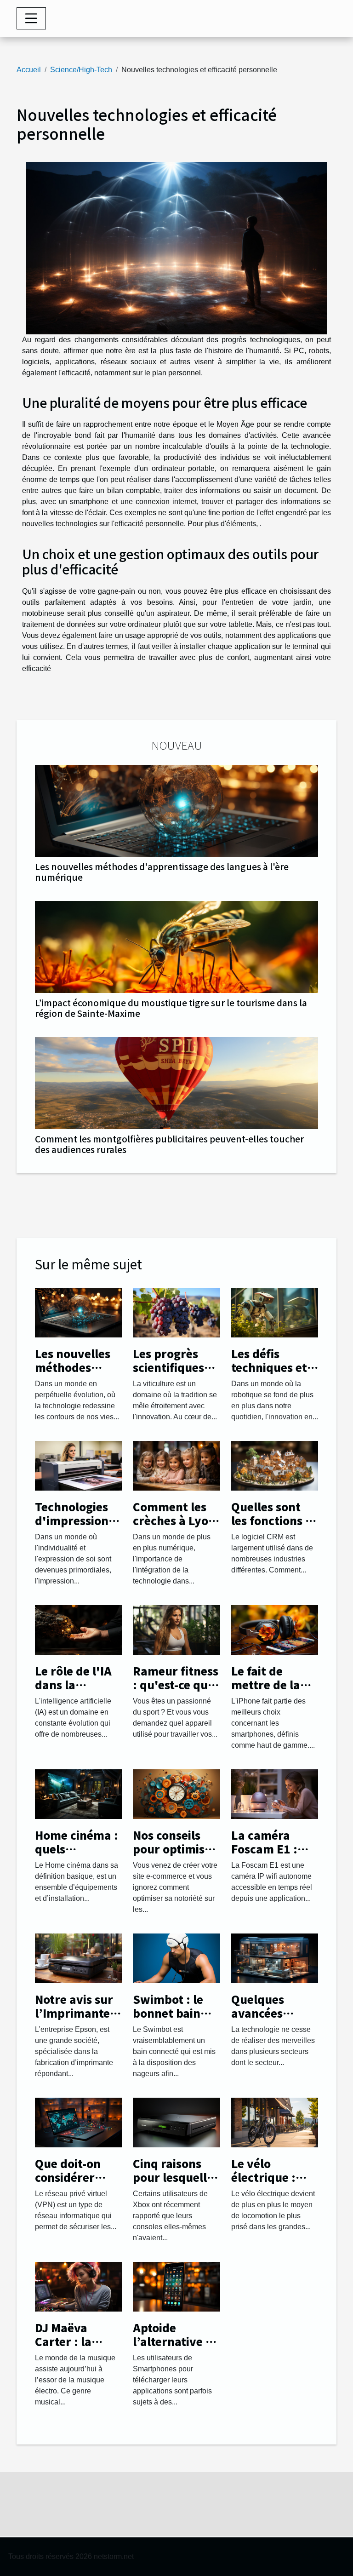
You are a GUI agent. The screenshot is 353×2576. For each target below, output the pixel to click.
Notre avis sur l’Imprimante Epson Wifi (74, 2013)
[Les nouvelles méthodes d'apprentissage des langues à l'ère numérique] (176, 811)
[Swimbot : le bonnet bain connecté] (176, 1958)
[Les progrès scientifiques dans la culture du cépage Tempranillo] (176, 1312)
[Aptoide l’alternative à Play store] (176, 2286)
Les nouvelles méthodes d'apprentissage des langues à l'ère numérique (162, 872)
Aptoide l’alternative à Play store (173, 2341)
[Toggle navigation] (31, 18)
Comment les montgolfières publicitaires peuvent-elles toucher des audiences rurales (169, 1144)
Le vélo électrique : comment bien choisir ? (271, 2184)
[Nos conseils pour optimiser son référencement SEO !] (176, 1793)
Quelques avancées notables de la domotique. (270, 2020)
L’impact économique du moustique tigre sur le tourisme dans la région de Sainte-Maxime (171, 1008)
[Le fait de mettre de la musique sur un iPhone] (275, 1629)
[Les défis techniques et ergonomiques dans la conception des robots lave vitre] (275, 1312)
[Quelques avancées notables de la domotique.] (275, 1958)
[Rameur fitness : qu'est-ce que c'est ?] (176, 1629)
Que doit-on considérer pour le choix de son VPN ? (71, 2184)
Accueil (29, 70)
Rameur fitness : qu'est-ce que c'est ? (176, 1685)
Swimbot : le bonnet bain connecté (168, 2013)
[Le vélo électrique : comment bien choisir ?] (275, 2122)
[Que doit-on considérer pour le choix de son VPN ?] (78, 2122)
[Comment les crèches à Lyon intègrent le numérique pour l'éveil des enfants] (176, 1465)
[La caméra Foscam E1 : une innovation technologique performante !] (275, 1793)
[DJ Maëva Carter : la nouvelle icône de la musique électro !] (78, 2286)
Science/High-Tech (81, 70)
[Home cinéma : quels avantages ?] (78, 1793)
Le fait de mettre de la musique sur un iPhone (275, 1692)
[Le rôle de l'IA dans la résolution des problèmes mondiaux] (78, 1629)
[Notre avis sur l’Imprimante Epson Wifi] (78, 1958)
